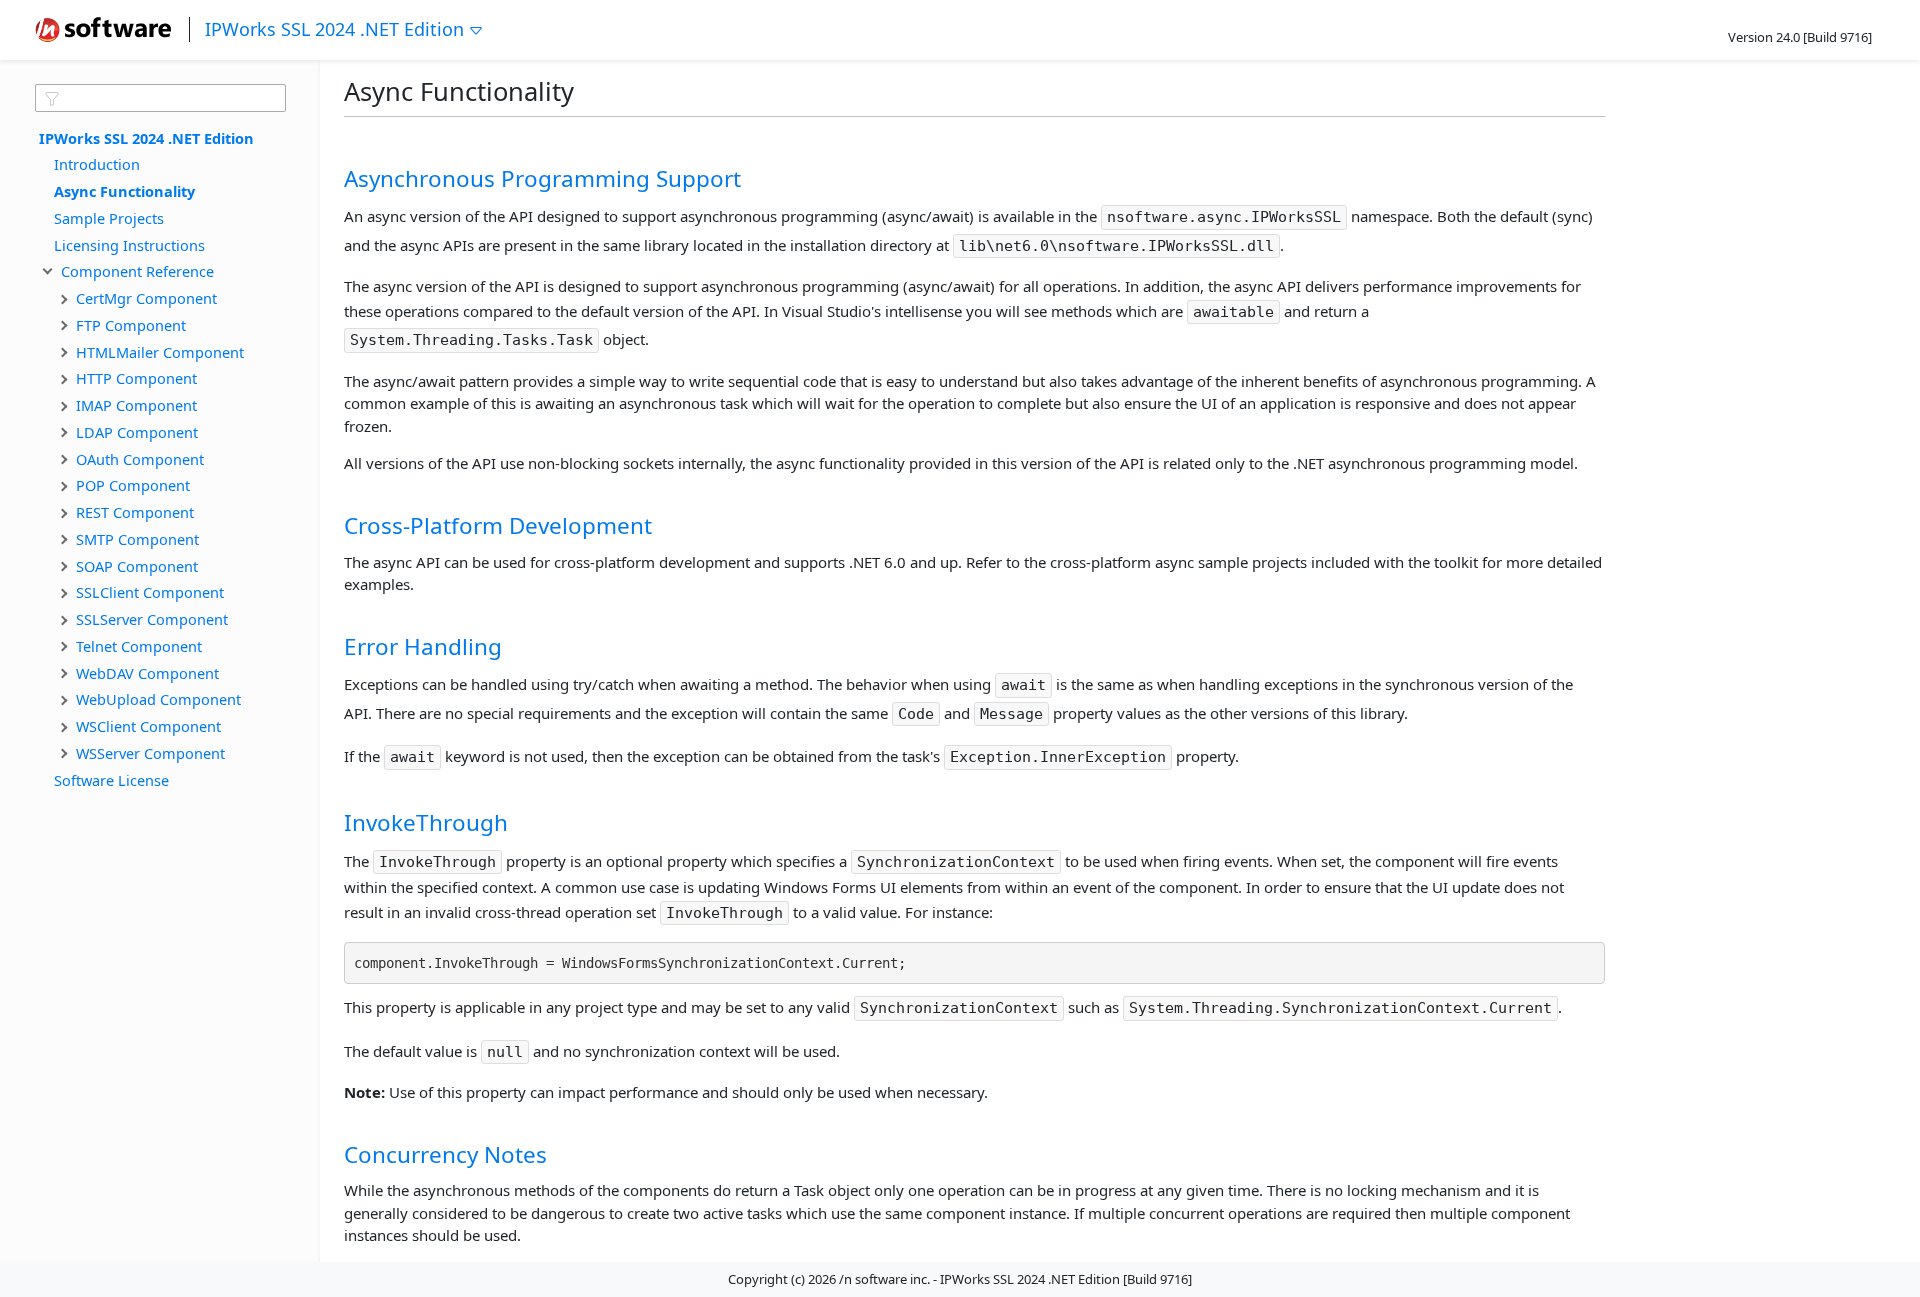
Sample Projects (109, 217)
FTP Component (131, 324)
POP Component (133, 485)
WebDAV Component (147, 672)
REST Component (135, 512)
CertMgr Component (146, 298)
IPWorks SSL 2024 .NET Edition (334, 29)
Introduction (97, 164)
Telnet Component (139, 645)
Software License (111, 779)
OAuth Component (140, 458)
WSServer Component (150, 752)
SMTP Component (137, 538)
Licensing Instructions (129, 244)
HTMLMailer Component (160, 351)
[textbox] (160, 98)
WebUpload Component (158, 699)
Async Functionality (124, 191)
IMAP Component (136, 405)
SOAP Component (137, 565)
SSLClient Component (150, 592)
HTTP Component (136, 378)
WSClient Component (148, 726)
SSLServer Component (152, 619)
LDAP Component (137, 431)
